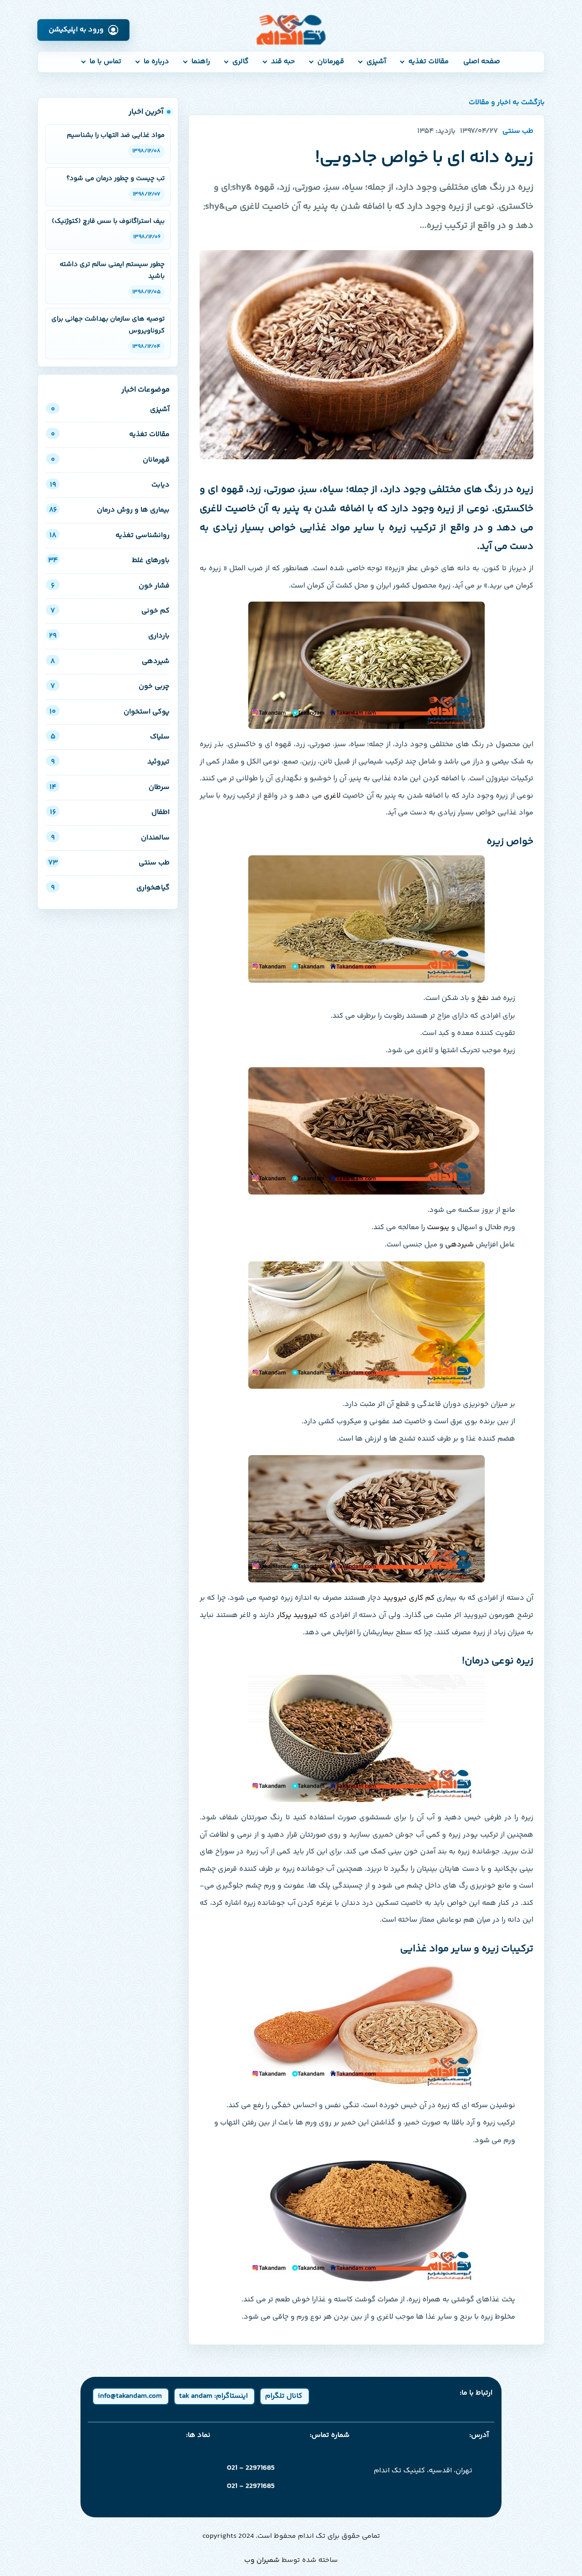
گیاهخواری (110, 888)
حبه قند (283, 62)
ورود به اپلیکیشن (76, 30)
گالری (241, 62)
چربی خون (110, 686)
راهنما (201, 62)
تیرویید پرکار (297, 1615)
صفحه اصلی (482, 62)
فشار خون (110, 586)
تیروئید (110, 762)
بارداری (109, 636)
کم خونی (110, 611)
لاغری (332, 796)
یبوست (437, 1228)
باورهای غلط (109, 560)
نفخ (483, 998)
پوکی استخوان (110, 712)
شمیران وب (262, 2560)
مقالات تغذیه (429, 62)
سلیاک (110, 737)
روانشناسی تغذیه (110, 535)
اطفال (110, 812)
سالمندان (110, 838)
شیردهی (110, 661)
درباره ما (156, 62)
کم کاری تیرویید (409, 1598)
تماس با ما (105, 62)
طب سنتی (109, 863)
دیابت (110, 485)
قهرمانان (331, 62)
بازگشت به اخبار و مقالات (507, 103)
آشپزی (376, 62)
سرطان (110, 787)
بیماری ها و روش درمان (109, 510)
